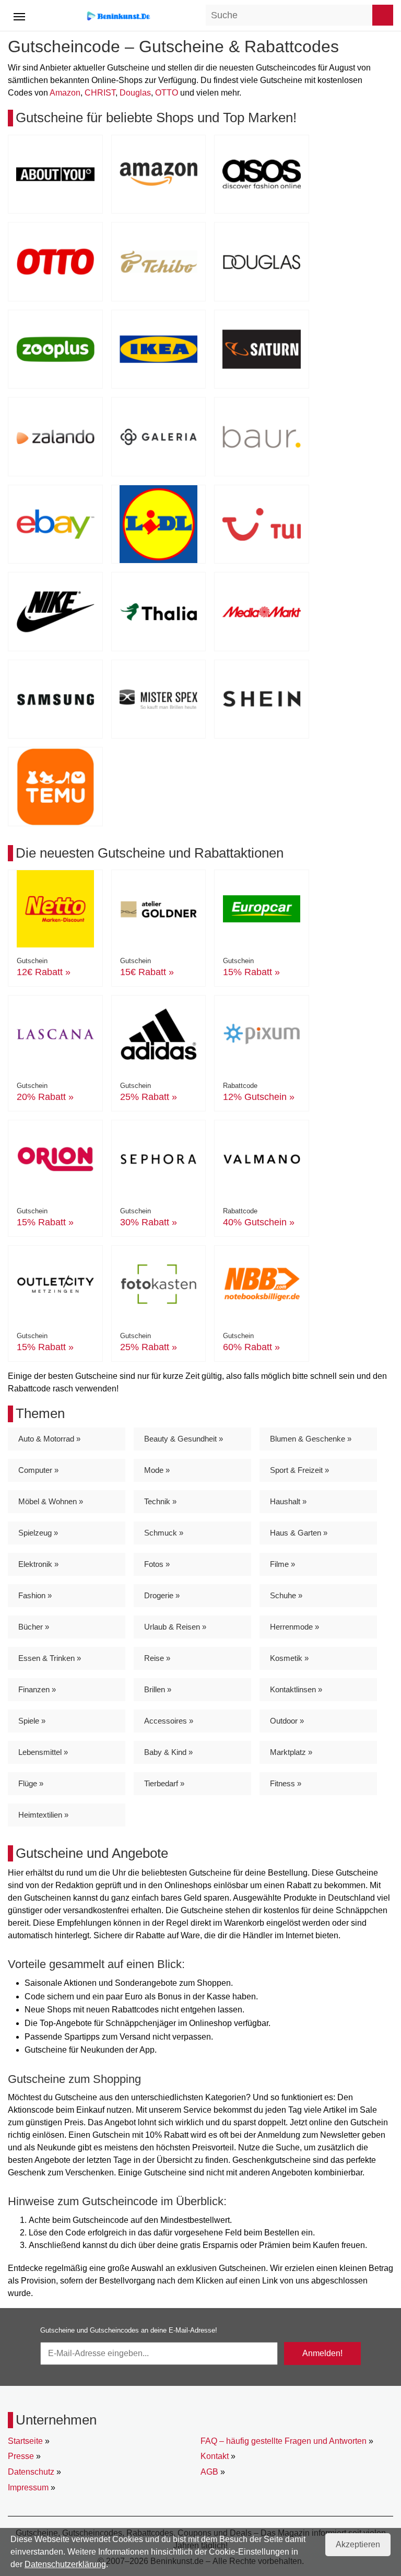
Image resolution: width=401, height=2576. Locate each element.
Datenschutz (31, 2472)
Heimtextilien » (43, 1815)
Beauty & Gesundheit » (184, 1439)
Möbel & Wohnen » (51, 1501)
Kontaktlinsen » (296, 1689)
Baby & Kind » (168, 1752)
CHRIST (100, 93)
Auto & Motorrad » (49, 1439)
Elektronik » (38, 1564)
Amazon (65, 93)
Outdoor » (287, 1721)
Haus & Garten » (299, 1533)
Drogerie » (162, 1595)
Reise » (157, 1658)
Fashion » (35, 1595)
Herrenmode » (294, 1627)
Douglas (135, 93)
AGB (209, 2472)
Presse (21, 2456)
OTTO (167, 93)
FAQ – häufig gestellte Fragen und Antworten (284, 2441)
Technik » (160, 1501)
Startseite (25, 2441)
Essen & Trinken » (50, 1658)
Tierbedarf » (164, 1783)
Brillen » (158, 1689)
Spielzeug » (38, 1533)
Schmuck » (164, 1533)
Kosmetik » (289, 1658)
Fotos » (157, 1564)
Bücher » (34, 1627)
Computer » (38, 1470)
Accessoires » (169, 1721)
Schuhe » (286, 1595)
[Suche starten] (383, 15)
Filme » (282, 1564)
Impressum (28, 2487)
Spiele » (32, 1721)
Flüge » (31, 1783)
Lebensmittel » (43, 1752)
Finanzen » (37, 1689)
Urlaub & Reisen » (175, 1627)
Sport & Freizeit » (299, 1470)
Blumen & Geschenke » (311, 1439)
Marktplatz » (291, 1752)
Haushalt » (288, 1501)
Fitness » (286, 1783)
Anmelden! (322, 2353)
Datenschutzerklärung (65, 2564)
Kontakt (215, 2456)
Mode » (157, 1470)
